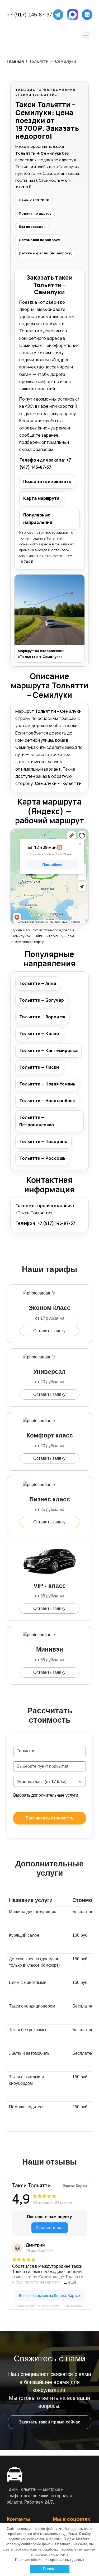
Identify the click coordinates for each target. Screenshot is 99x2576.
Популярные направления (38, 518)
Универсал (49, 1372)
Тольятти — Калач (39, 1033)
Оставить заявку (49, 1331)
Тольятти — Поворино (43, 1141)
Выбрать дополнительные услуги (46, 1795)
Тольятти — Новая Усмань (47, 1084)
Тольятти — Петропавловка (37, 1121)
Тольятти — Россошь (42, 1158)
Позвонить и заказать (47, 481)
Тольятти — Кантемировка (48, 1050)
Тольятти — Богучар (42, 1000)
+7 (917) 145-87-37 (29, 15)
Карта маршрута (41, 498)
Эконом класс (49, 1308)
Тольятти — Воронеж (42, 1017)
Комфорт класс (50, 1435)
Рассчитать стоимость (50, 1818)
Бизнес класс (50, 1499)
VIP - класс (50, 1586)
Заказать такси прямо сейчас (49, 2422)
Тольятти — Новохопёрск (47, 1101)
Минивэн (50, 1649)
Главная (15, 61)
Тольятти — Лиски (39, 1067)
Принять (50, 2569)
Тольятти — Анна (38, 983)
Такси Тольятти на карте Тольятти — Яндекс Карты (49, 2306)
